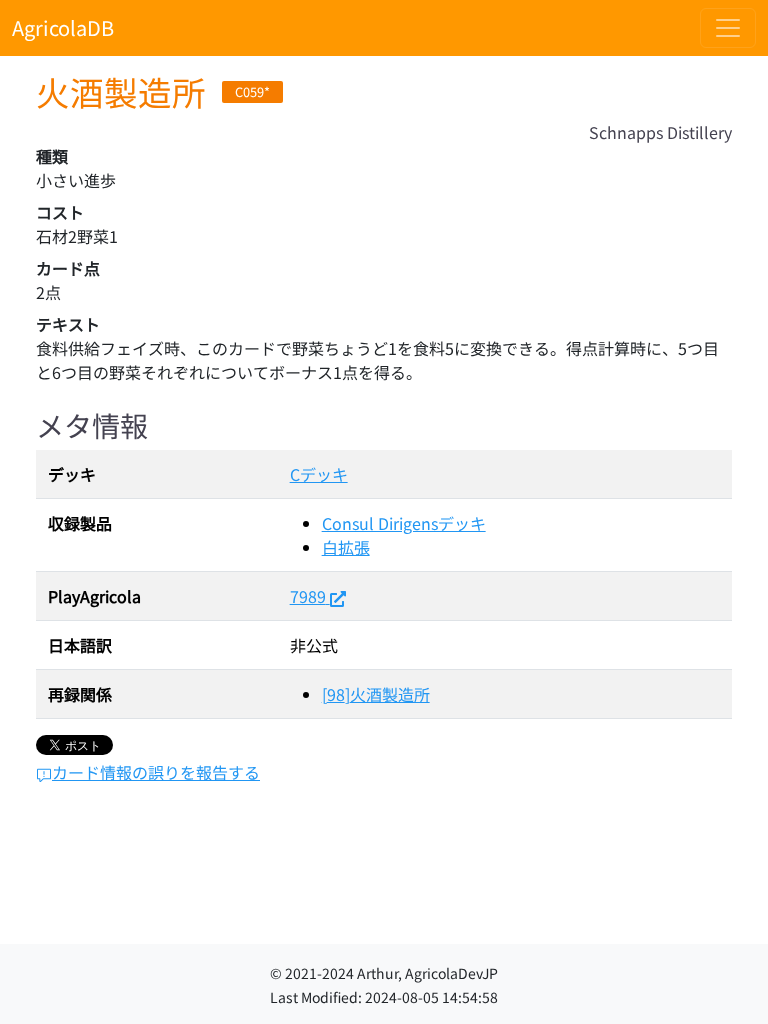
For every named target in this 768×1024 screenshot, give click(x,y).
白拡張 (346, 547)
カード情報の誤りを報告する (156, 772)
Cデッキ (319, 474)
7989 (308, 596)
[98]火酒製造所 (376, 694)
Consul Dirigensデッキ (404, 523)
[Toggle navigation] (728, 28)
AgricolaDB (63, 27)
